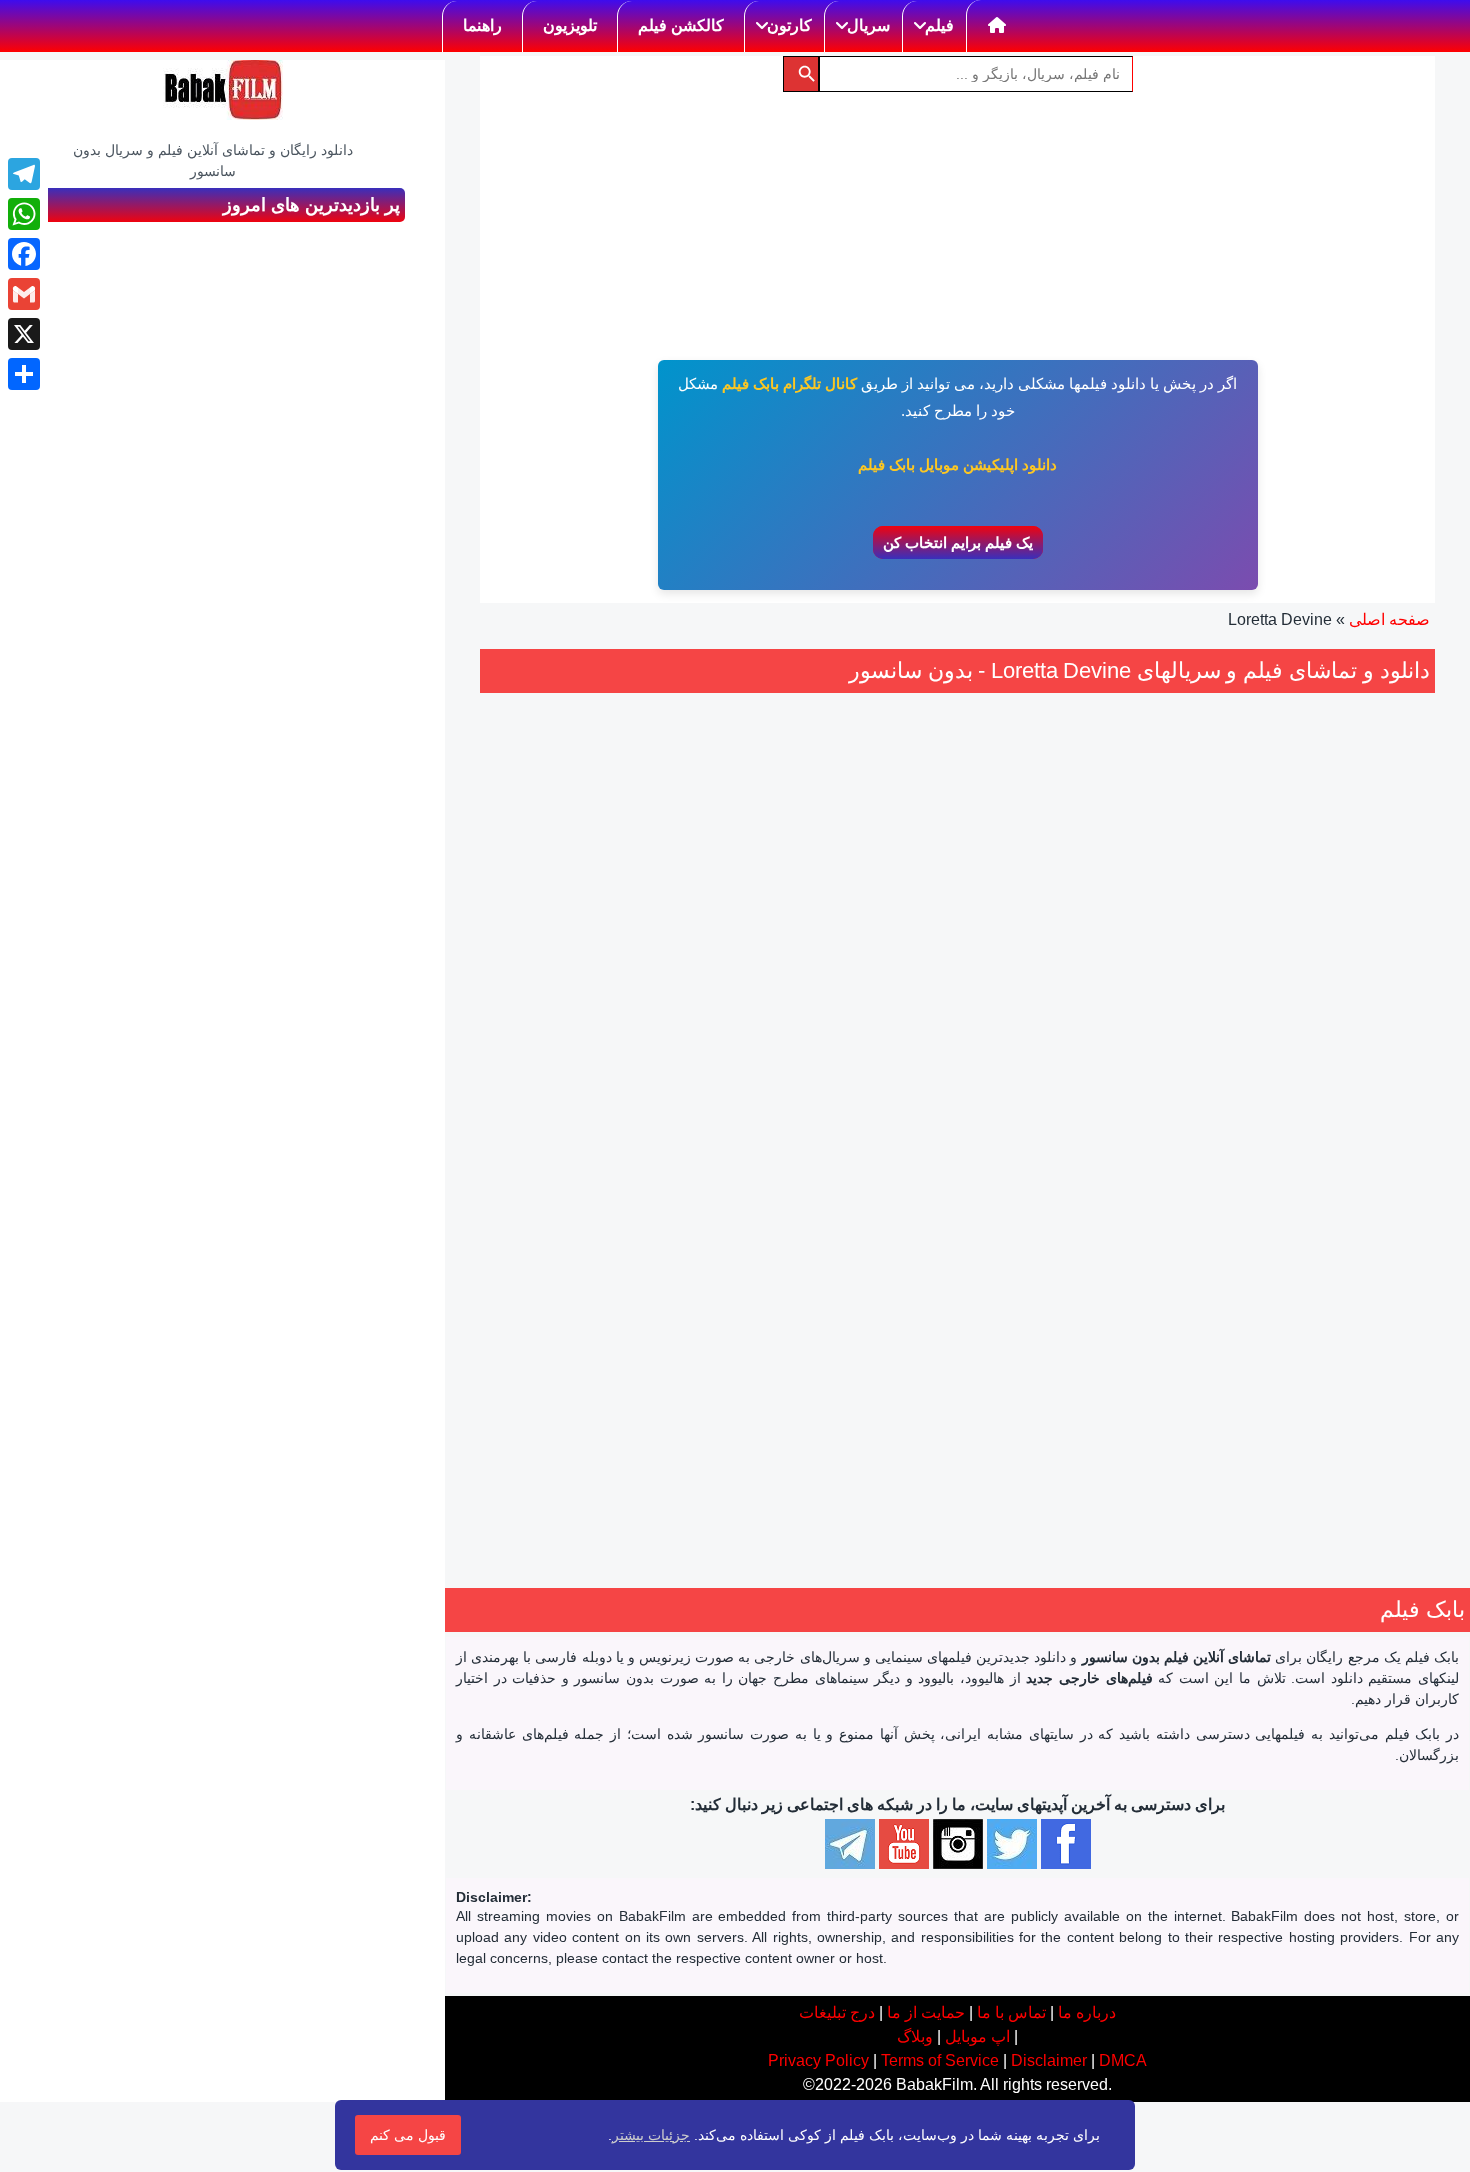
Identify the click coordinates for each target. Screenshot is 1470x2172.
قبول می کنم (408, 2135)
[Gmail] (24, 294)
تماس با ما (1011, 2012)
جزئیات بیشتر (651, 2135)
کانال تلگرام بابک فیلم (789, 383)
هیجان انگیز (1287, 1219)
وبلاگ (915, 2036)
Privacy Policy (818, 2060)
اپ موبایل (977, 2036)
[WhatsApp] (24, 214)
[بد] (1321, 1100)
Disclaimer (1049, 2060)
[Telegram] (24, 174)
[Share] (24, 374)
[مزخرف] (1343, 1100)
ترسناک (1352, 1219)
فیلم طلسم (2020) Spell (1285, 1042)
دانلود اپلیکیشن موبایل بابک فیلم (957, 464)
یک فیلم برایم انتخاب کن (958, 542)
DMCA (1123, 2060)
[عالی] (1255, 1100)
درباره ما (1087, 2012)
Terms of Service (940, 2060)
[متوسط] (1299, 1100)
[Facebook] (24, 254)
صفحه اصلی (1389, 619)
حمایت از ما (926, 2012)
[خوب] (1277, 1100)
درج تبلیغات (837, 2012)
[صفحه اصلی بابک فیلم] (997, 26)
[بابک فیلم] (223, 90)
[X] (24, 334)
